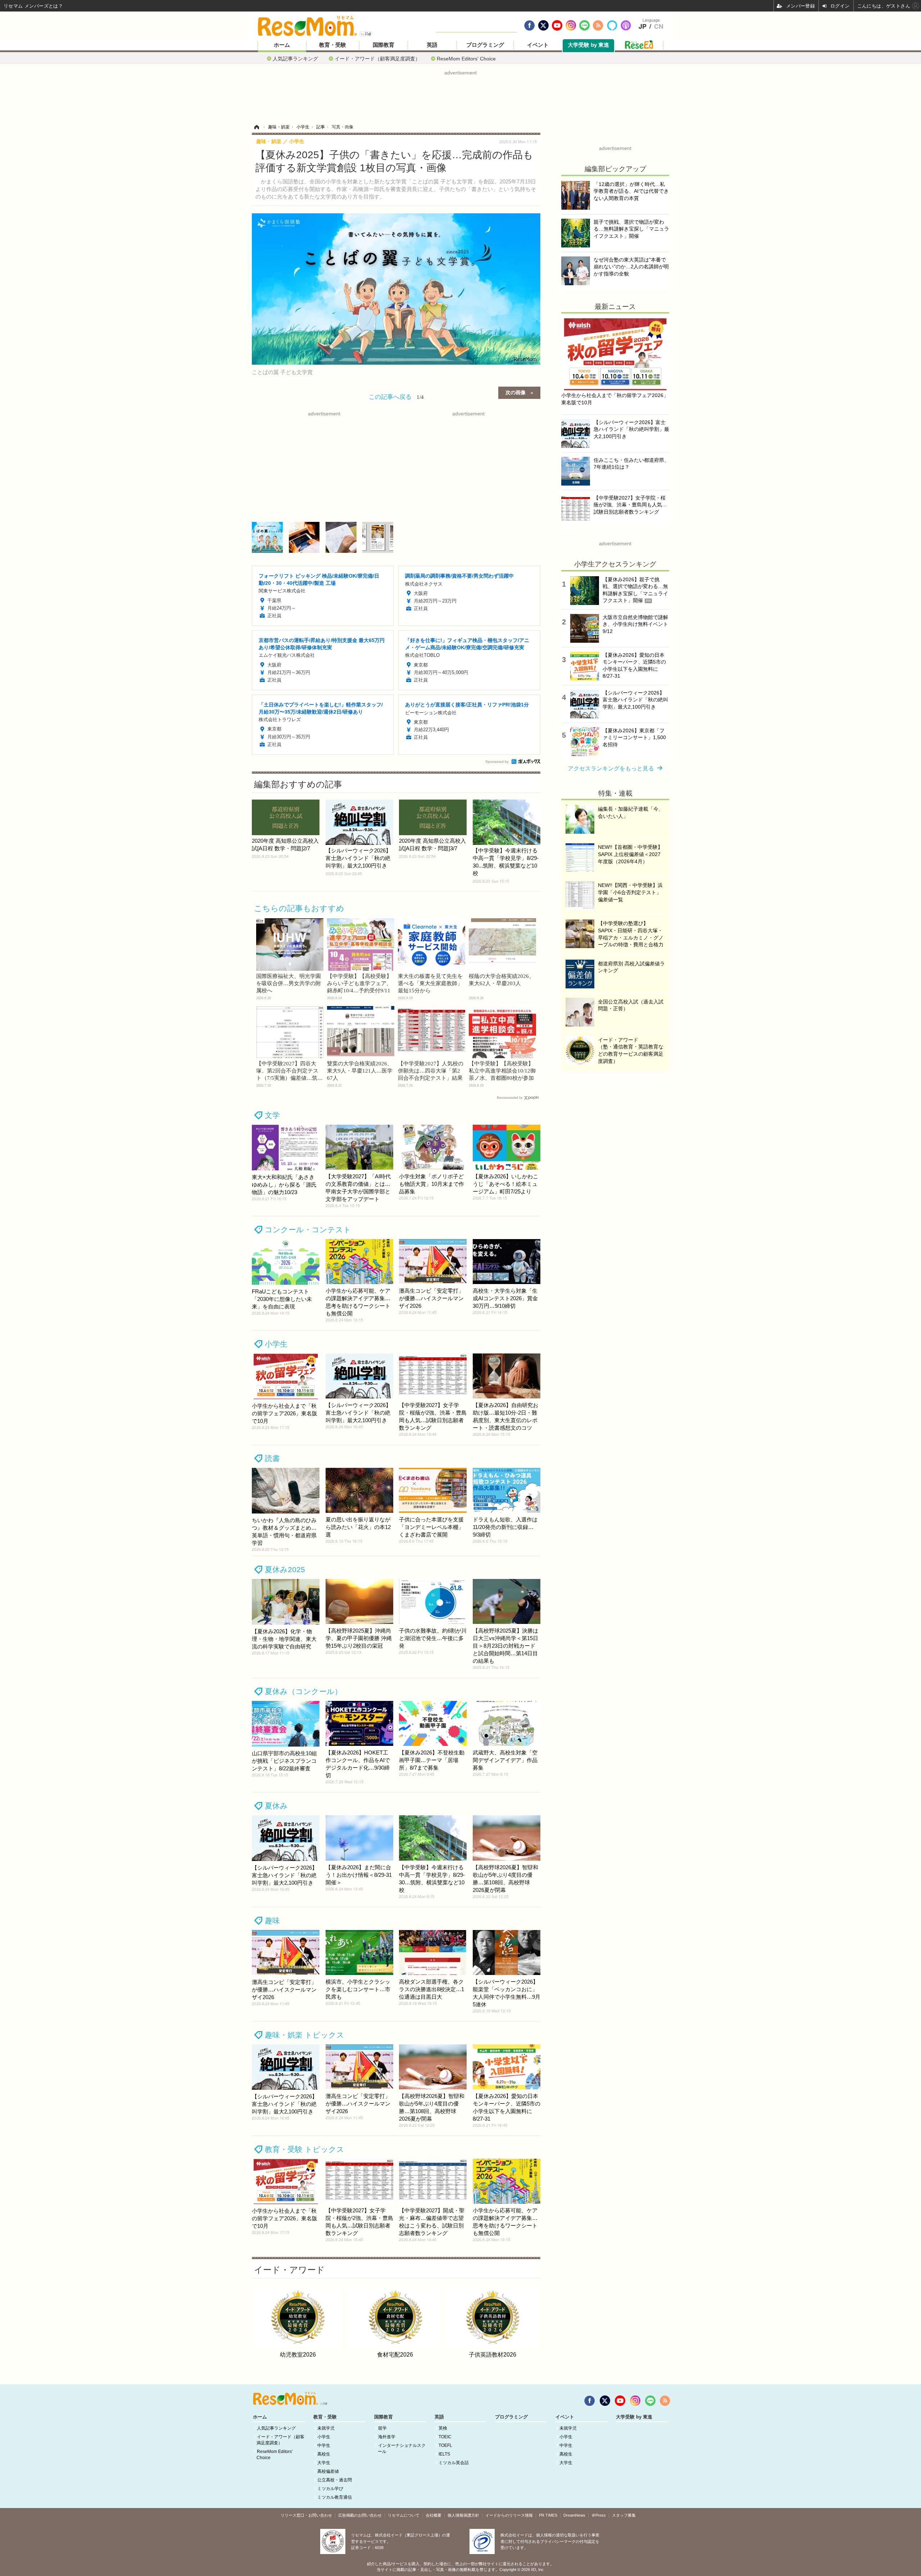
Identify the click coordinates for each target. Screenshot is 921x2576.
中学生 (324, 2445)
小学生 (276, 1344)
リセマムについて (404, 2515)
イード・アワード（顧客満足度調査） (377, 58)
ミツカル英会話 (454, 2463)
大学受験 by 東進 (588, 45)
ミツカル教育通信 (335, 2497)
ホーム (282, 45)
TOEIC (445, 2437)
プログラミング (485, 45)
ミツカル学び (330, 2489)
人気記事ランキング (295, 58)
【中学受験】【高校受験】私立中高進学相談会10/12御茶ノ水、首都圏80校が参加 (502, 1071)
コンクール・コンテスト (308, 1230)
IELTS (444, 2454)
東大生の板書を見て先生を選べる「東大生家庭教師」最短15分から (430, 983)
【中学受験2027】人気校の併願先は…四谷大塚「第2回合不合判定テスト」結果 (431, 1071)
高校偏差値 (328, 2471)
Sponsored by (497, 762)
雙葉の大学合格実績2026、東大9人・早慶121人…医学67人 (360, 1071)
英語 (432, 45)
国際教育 (384, 45)
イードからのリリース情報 (509, 2515)
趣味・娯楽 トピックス (305, 2035)
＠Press (599, 2515)
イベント (538, 45)
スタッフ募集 (624, 2515)
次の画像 (516, 392)
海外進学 (387, 2437)
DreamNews (574, 2515)
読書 (272, 1458)
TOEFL (445, 2445)
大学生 (324, 2463)
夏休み (276, 1806)
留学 (382, 2428)
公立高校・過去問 (335, 2480)
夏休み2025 (285, 1569)
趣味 (272, 1920)
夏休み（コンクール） (303, 1691)
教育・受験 (333, 45)
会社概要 (434, 2515)
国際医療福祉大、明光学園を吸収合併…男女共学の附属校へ (289, 983)
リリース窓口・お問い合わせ (306, 2515)
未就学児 (326, 2428)
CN (659, 27)
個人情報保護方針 (463, 2515)
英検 (443, 2428)
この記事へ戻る (396, 396)
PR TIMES (548, 2515)
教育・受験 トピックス (305, 2149)
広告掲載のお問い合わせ (360, 2515)
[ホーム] (257, 127)
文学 (272, 1115)
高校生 (324, 2454)
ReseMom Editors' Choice (466, 58)
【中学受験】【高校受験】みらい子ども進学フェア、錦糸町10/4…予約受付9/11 (359, 983)
